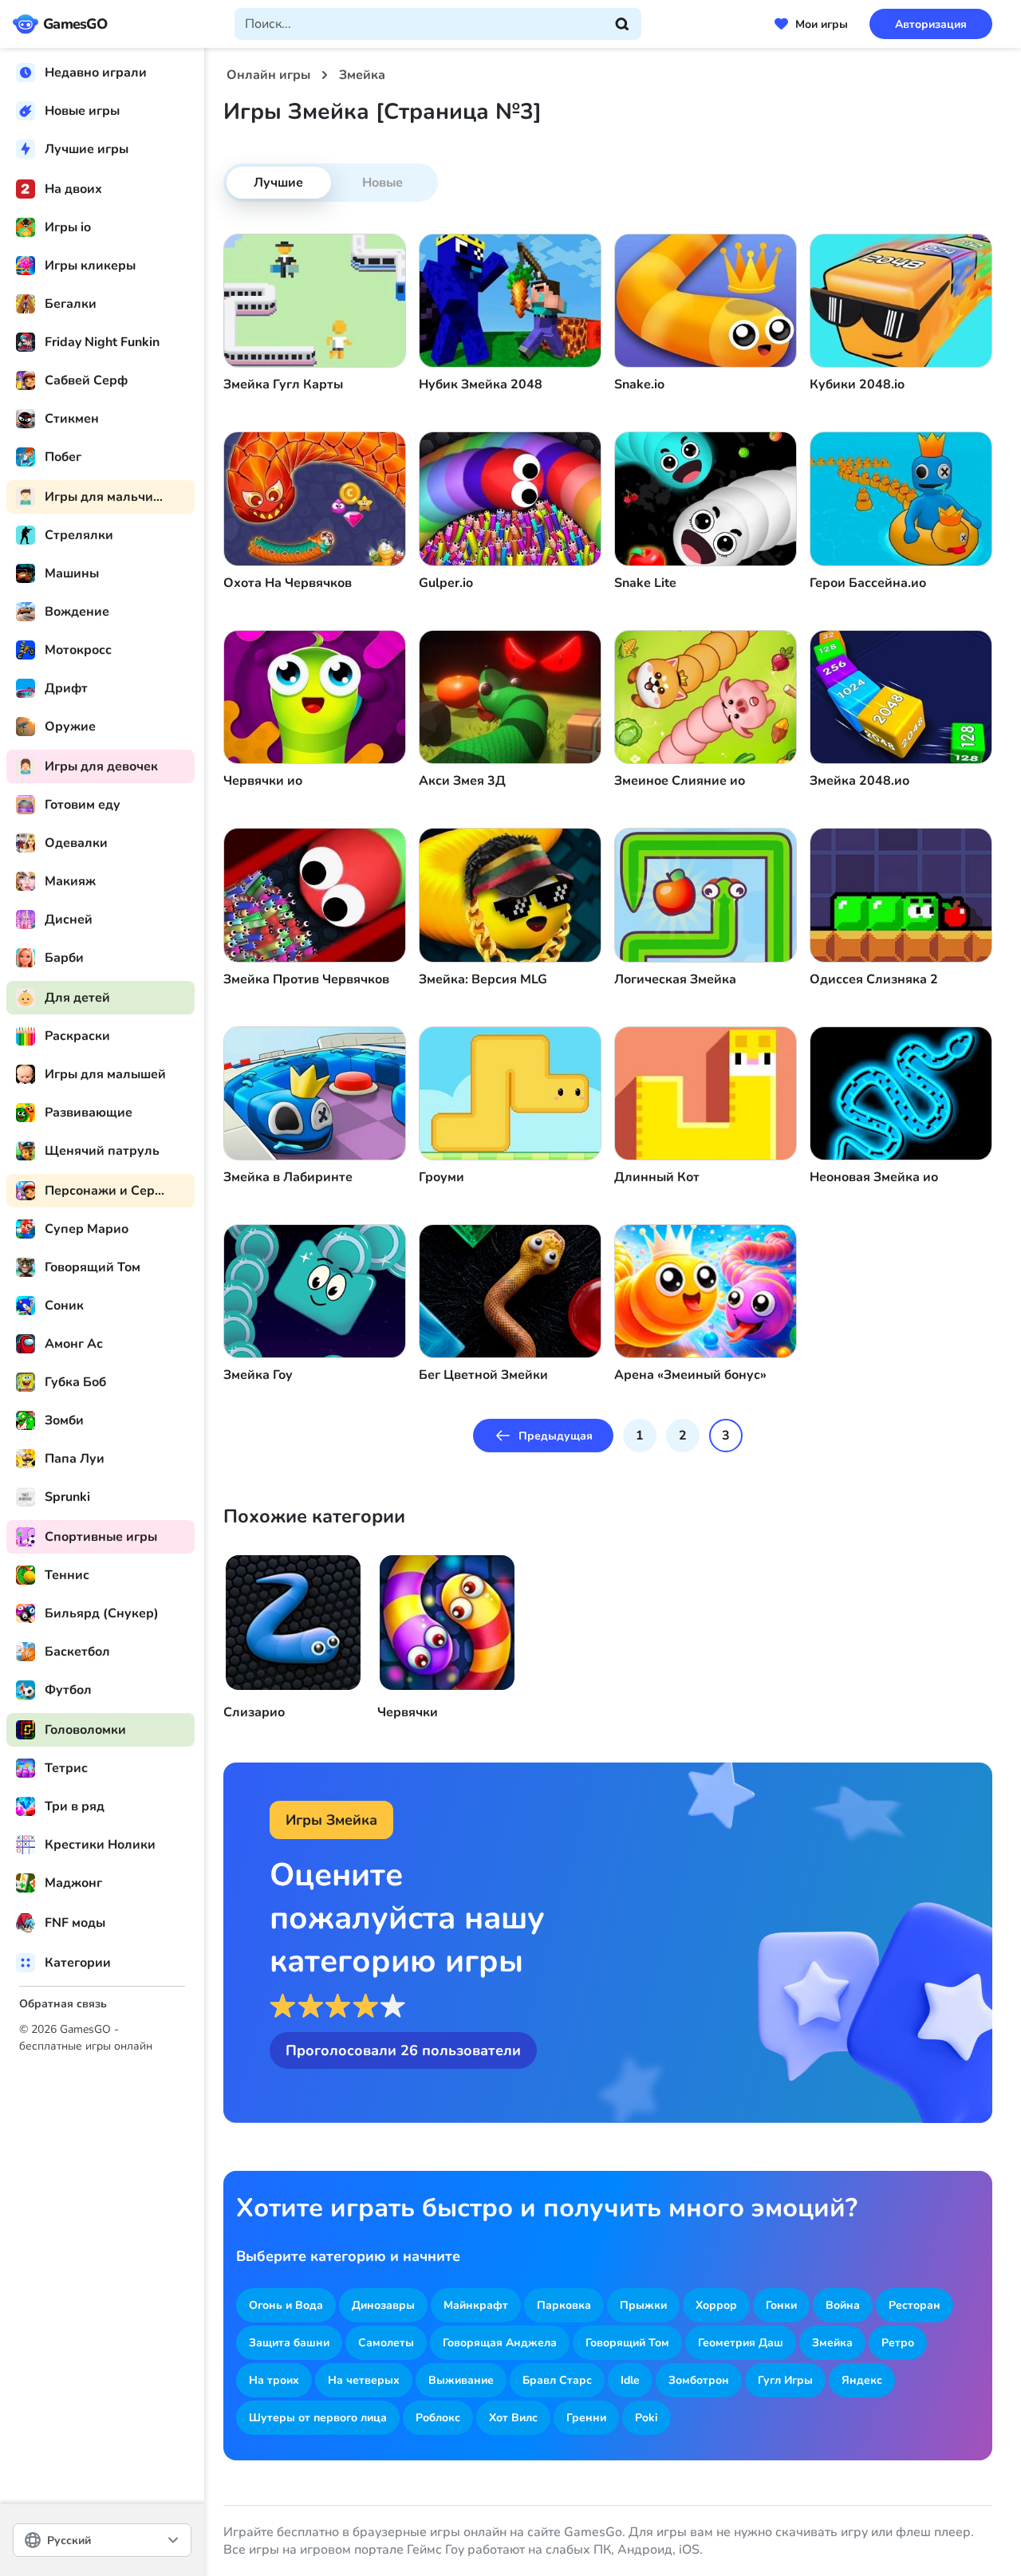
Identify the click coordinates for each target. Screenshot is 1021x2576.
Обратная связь (63, 2004)
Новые (382, 183)
